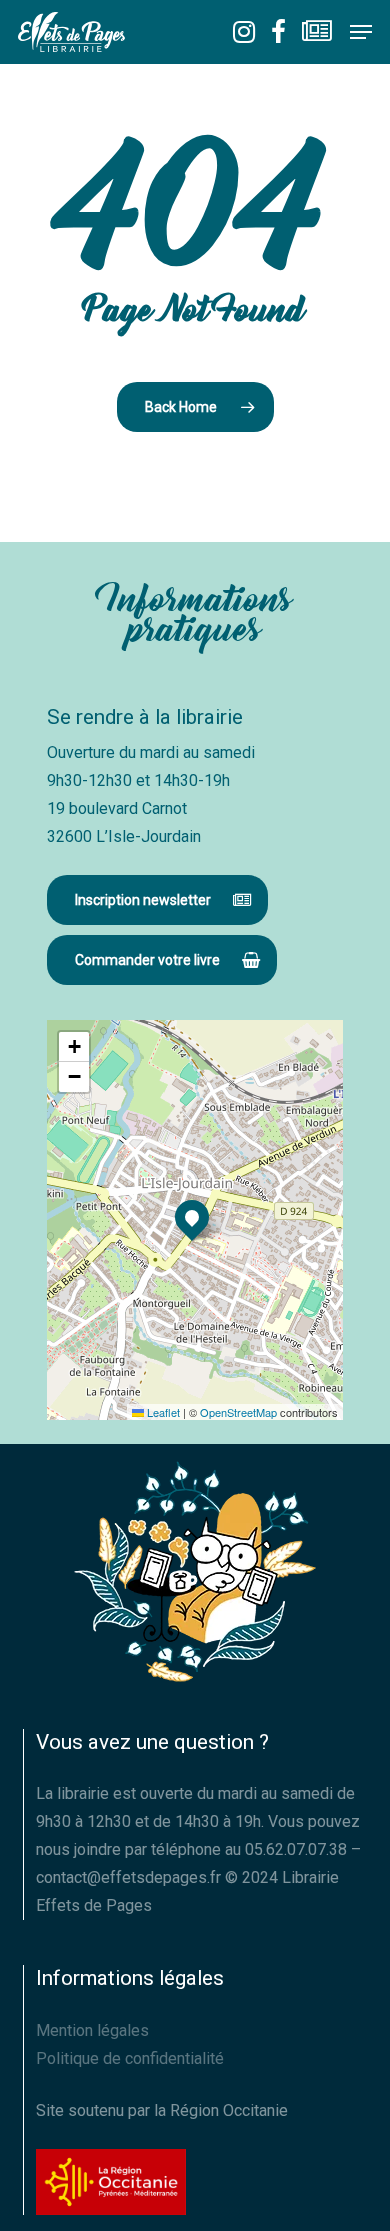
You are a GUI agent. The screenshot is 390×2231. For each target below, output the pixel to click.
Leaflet (162, 1412)
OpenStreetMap (238, 1412)
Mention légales (92, 2030)
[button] (361, 32)
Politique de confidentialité (130, 2058)
